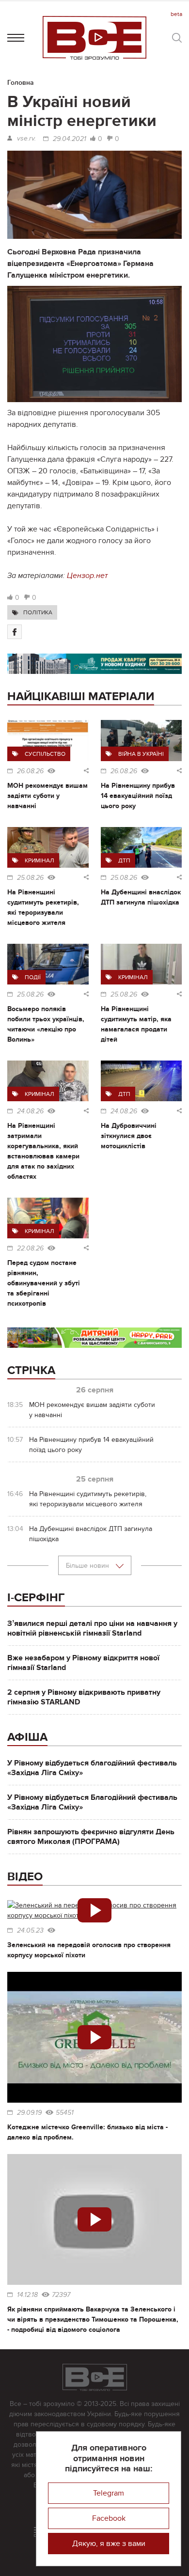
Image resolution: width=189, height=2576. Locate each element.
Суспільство (45, 754)
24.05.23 (30, 1931)
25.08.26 (30, 878)
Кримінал (39, 860)
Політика (38, 612)
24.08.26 (30, 1111)
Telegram (109, 2493)
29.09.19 (29, 2113)
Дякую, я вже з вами (109, 2544)
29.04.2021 (70, 139)
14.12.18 (27, 2295)
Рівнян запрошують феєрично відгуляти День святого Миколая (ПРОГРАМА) (91, 1837)
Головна (21, 83)
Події (33, 977)
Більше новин (88, 1566)
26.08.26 (30, 771)
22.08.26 (30, 1249)
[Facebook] (15, 632)
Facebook (109, 2518)
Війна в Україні (141, 754)
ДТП (124, 860)
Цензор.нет (87, 576)
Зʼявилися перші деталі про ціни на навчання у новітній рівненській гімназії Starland (92, 1628)
